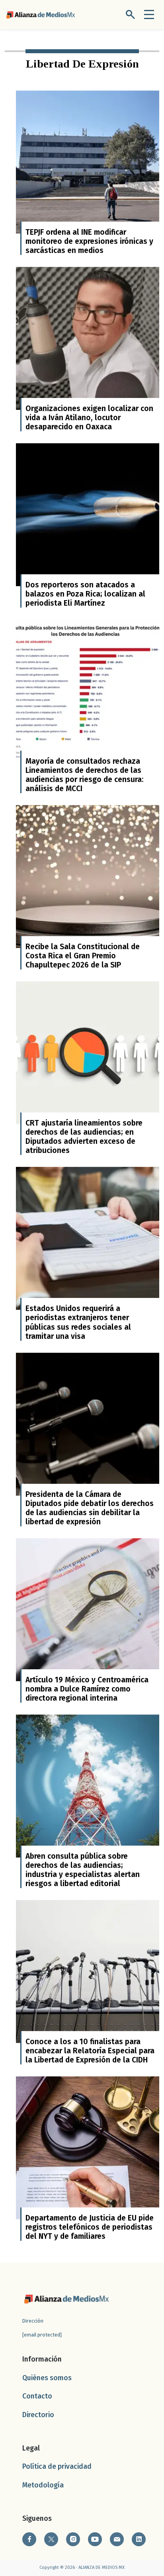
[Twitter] (51, 2539)
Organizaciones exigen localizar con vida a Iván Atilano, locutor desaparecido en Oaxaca (89, 418)
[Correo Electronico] (117, 2539)
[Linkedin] (139, 2539)
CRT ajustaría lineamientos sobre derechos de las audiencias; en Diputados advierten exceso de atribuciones (84, 1137)
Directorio (38, 2415)
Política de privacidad (57, 2467)
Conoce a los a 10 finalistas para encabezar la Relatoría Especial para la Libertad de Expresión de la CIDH (90, 2051)
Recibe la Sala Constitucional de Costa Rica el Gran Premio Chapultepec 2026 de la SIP (83, 956)
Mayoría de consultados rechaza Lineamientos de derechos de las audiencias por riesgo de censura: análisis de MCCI (85, 775)
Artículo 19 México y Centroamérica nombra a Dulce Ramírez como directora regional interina (87, 1689)
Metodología (43, 2485)
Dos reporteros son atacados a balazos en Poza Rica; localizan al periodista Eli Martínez (85, 594)
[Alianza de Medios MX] (41, 14)
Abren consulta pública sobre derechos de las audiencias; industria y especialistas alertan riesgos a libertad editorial (83, 1870)
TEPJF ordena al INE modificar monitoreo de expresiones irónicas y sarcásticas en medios (89, 241)
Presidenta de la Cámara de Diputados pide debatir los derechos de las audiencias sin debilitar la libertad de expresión (90, 1508)
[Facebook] (29, 2539)
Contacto (37, 2396)
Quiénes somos (47, 2378)
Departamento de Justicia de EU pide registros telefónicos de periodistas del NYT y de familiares (90, 2227)
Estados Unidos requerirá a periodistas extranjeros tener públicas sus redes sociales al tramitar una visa (78, 1322)
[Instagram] (73, 2539)
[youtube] (95, 2539)
